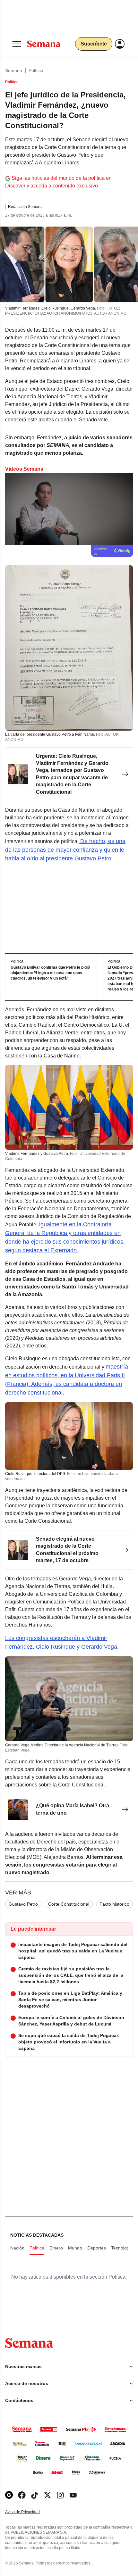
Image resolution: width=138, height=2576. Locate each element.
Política (36, 70)
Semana (14, 70)
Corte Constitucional (69, 1904)
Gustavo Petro (23, 1904)
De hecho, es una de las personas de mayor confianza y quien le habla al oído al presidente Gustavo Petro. (65, 850)
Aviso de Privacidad (29, 2512)
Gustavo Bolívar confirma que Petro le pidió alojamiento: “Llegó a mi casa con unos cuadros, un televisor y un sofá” (50, 973)
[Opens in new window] (22, 2495)
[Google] (9, 2495)
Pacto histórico (114, 1904)
